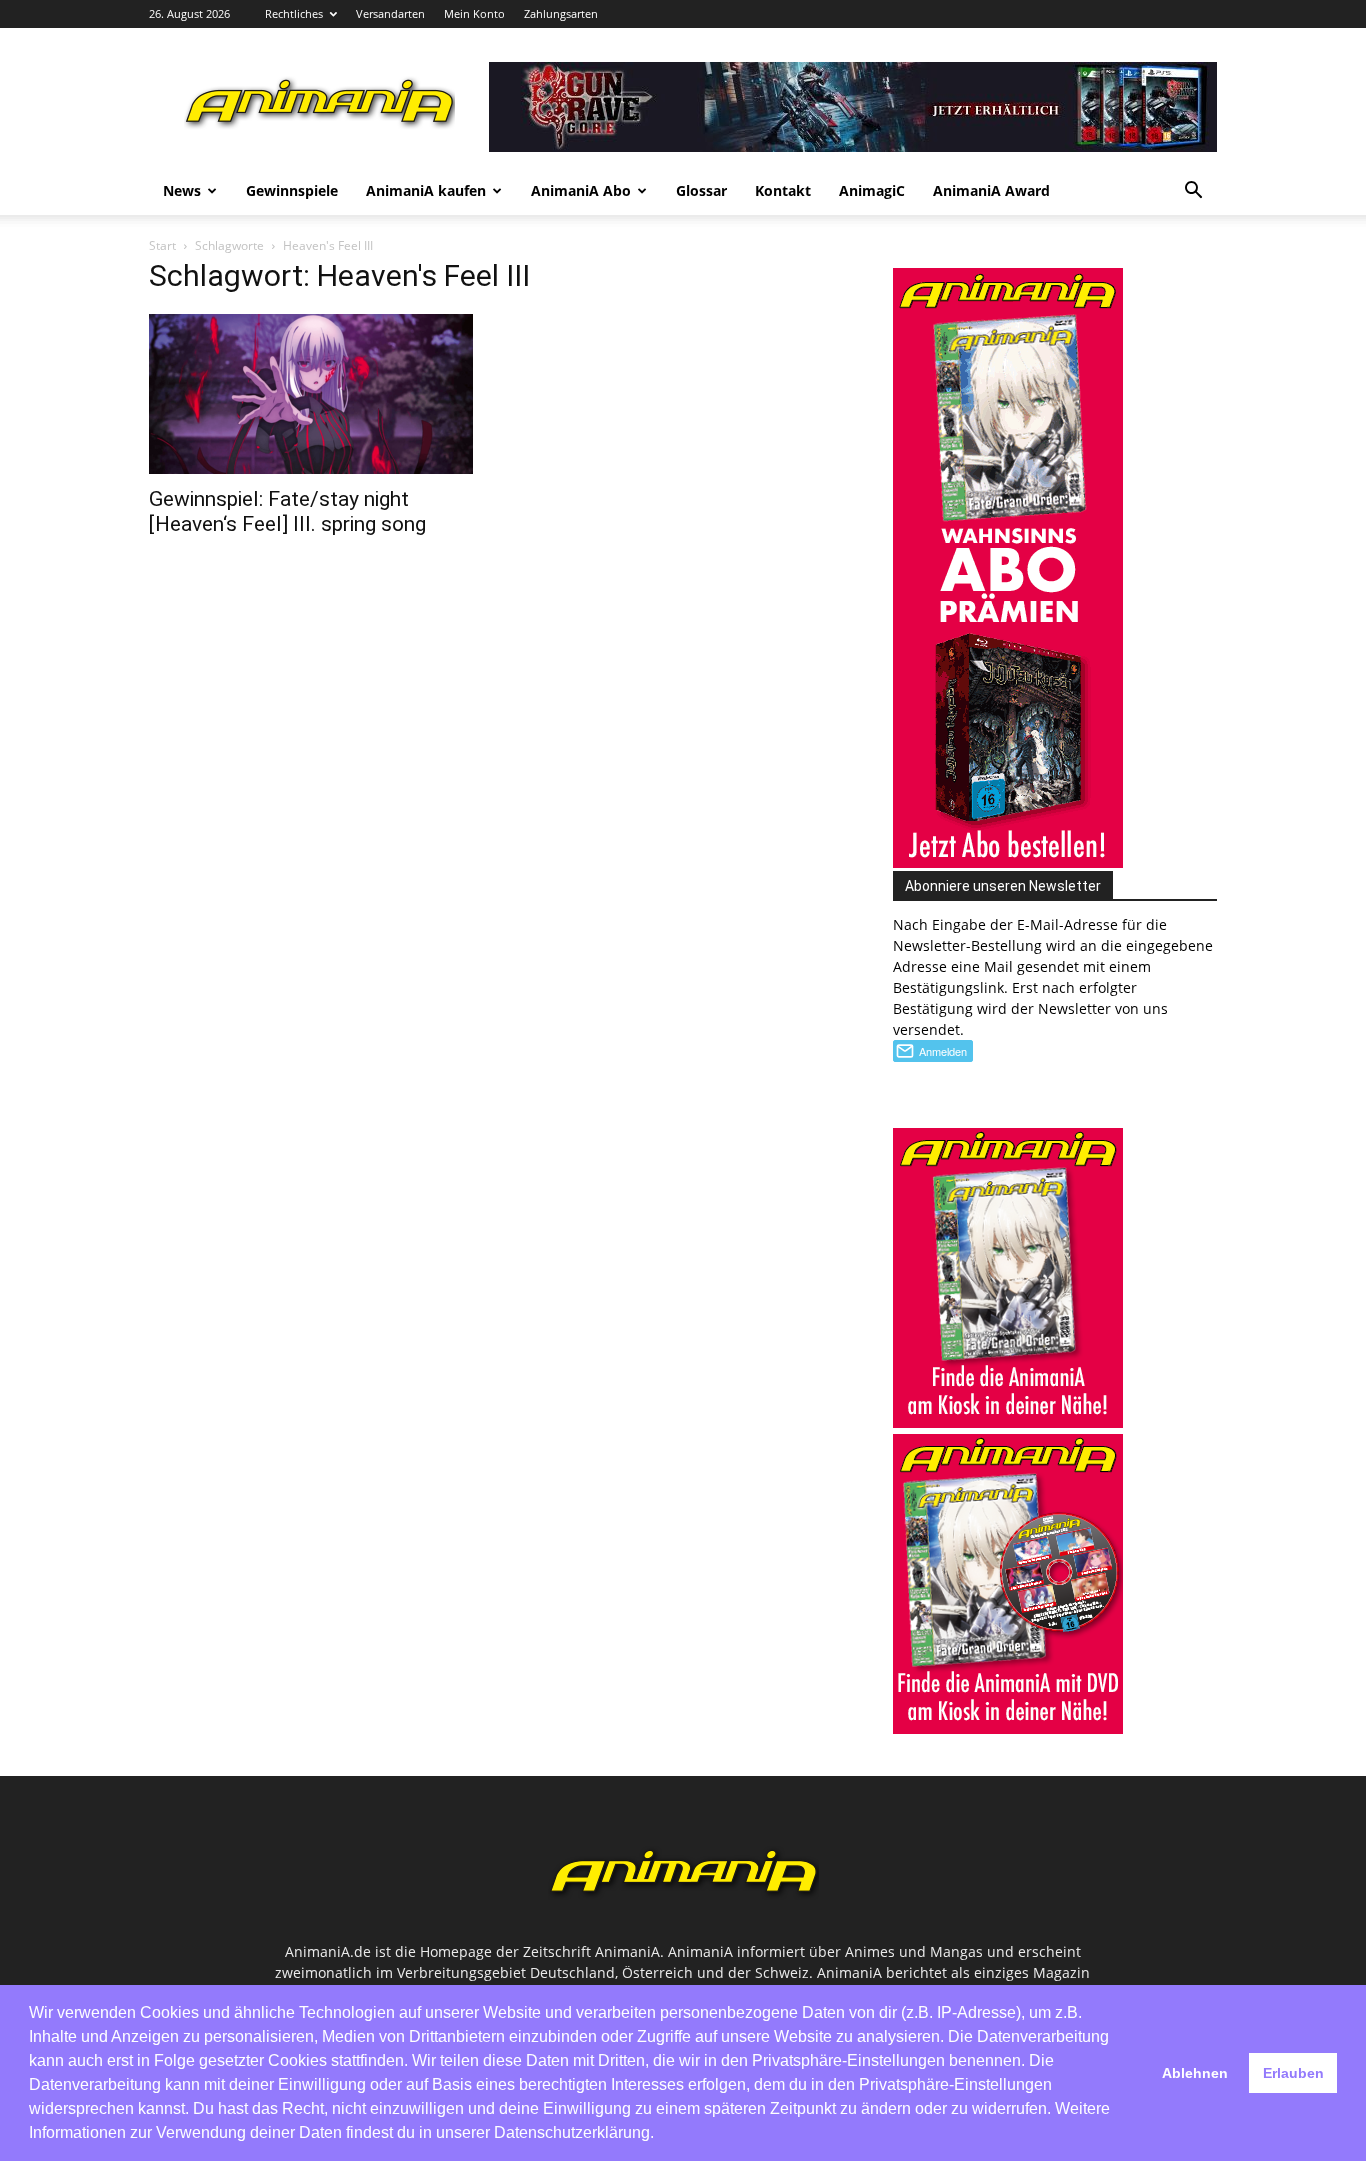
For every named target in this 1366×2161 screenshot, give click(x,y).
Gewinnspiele (292, 190)
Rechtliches (294, 13)
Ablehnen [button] (1195, 2073)
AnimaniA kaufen (426, 190)
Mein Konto (474, 13)
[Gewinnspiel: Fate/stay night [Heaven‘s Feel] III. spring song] (311, 394)
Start (162, 245)
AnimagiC (872, 190)
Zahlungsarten (561, 13)
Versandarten (390, 13)
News (182, 190)
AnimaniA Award (991, 190)
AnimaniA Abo (581, 190)
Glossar (701, 190)
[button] (1193, 192)
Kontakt (783, 190)
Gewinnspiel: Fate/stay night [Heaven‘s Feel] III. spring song (287, 511)
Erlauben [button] (1293, 2073)
